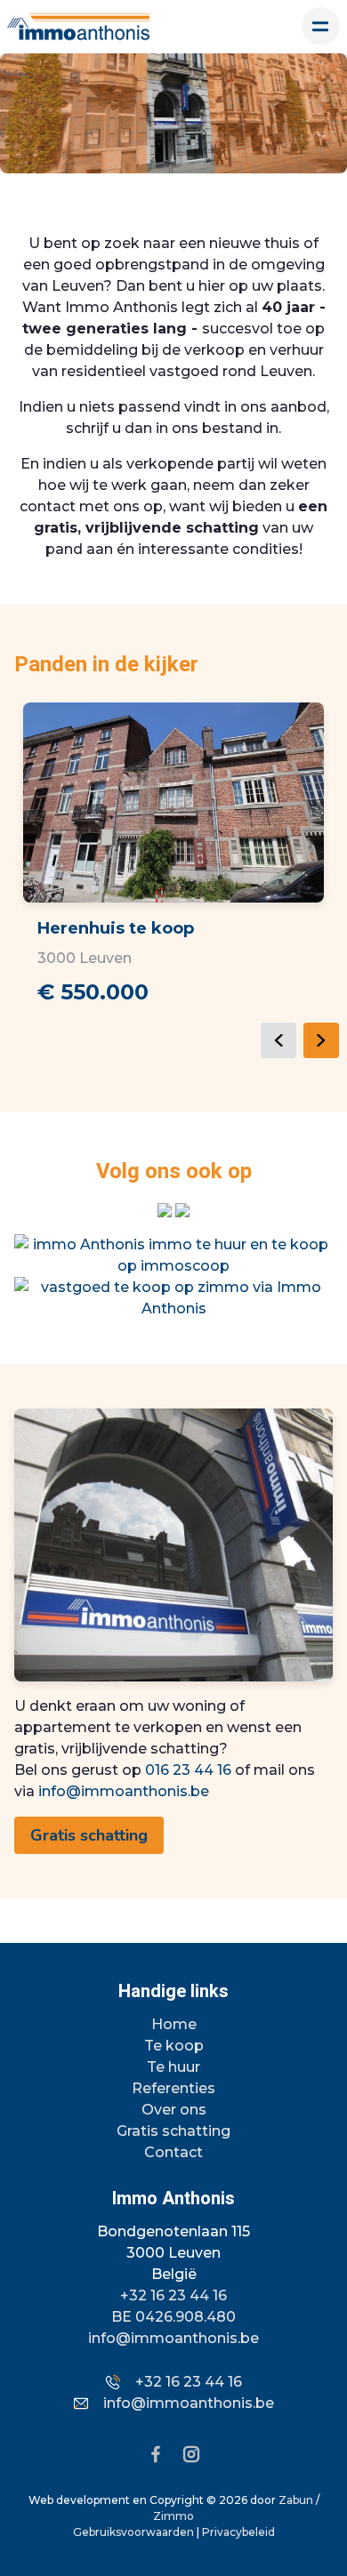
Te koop (174, 2046)
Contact (173, 2152)
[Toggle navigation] (321, 26)
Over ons (174, 2110)
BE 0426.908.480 (173, 2317)
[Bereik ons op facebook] (163, 2453)
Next (321, 1040)
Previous (278, 1040)
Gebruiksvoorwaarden (135, 2532)
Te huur (173, 2067)
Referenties (173, 2088)
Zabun (296, 2500)
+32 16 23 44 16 (173, 2295)
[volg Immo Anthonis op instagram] (166, 1209)
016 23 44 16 (188, 1770)
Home (174, 2024)
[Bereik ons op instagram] (191, 2453)
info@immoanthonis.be (124, 1791)
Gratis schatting (89, 1835)
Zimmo (173, 2516)
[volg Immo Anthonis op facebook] (182, 1209)
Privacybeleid (238, 2532)
